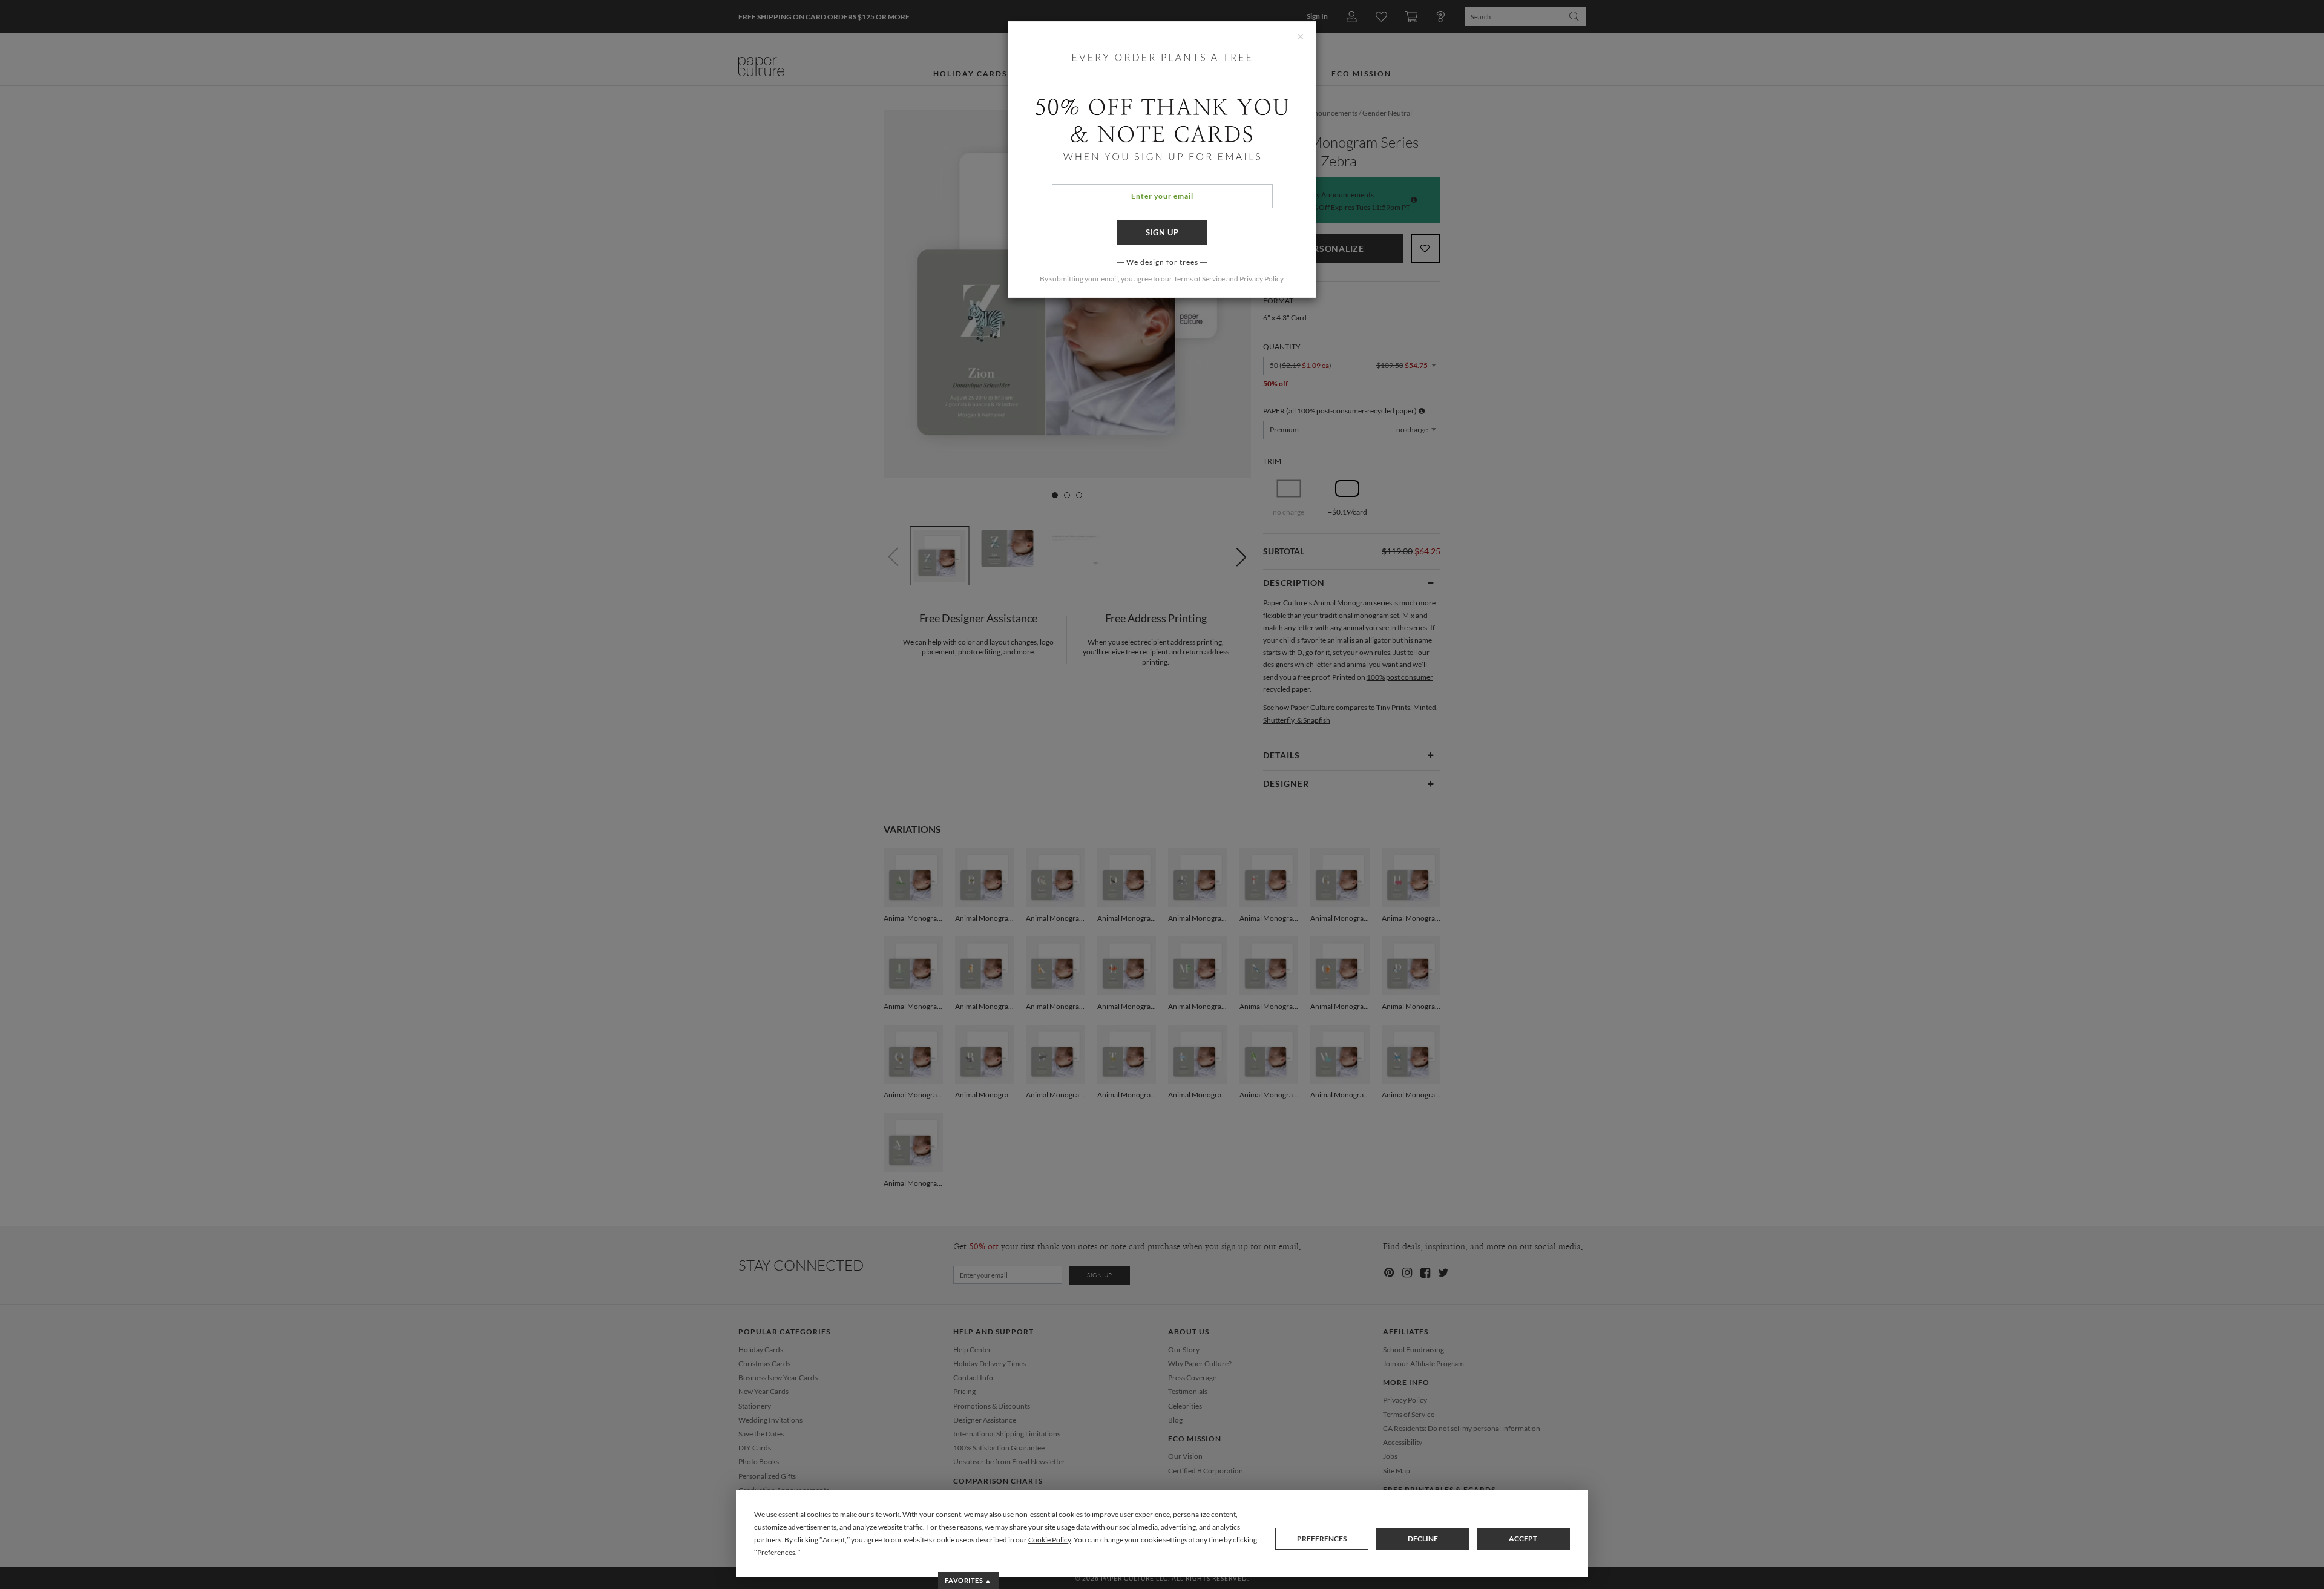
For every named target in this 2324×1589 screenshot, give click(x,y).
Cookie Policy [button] (1049, 1540)
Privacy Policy (1261, 279)
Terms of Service (1199, 279)
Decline (1423, 1538)
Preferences (1322, 1538)
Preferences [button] (776, 1552)
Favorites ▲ (968, 1580)
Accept (1523, 1538)
